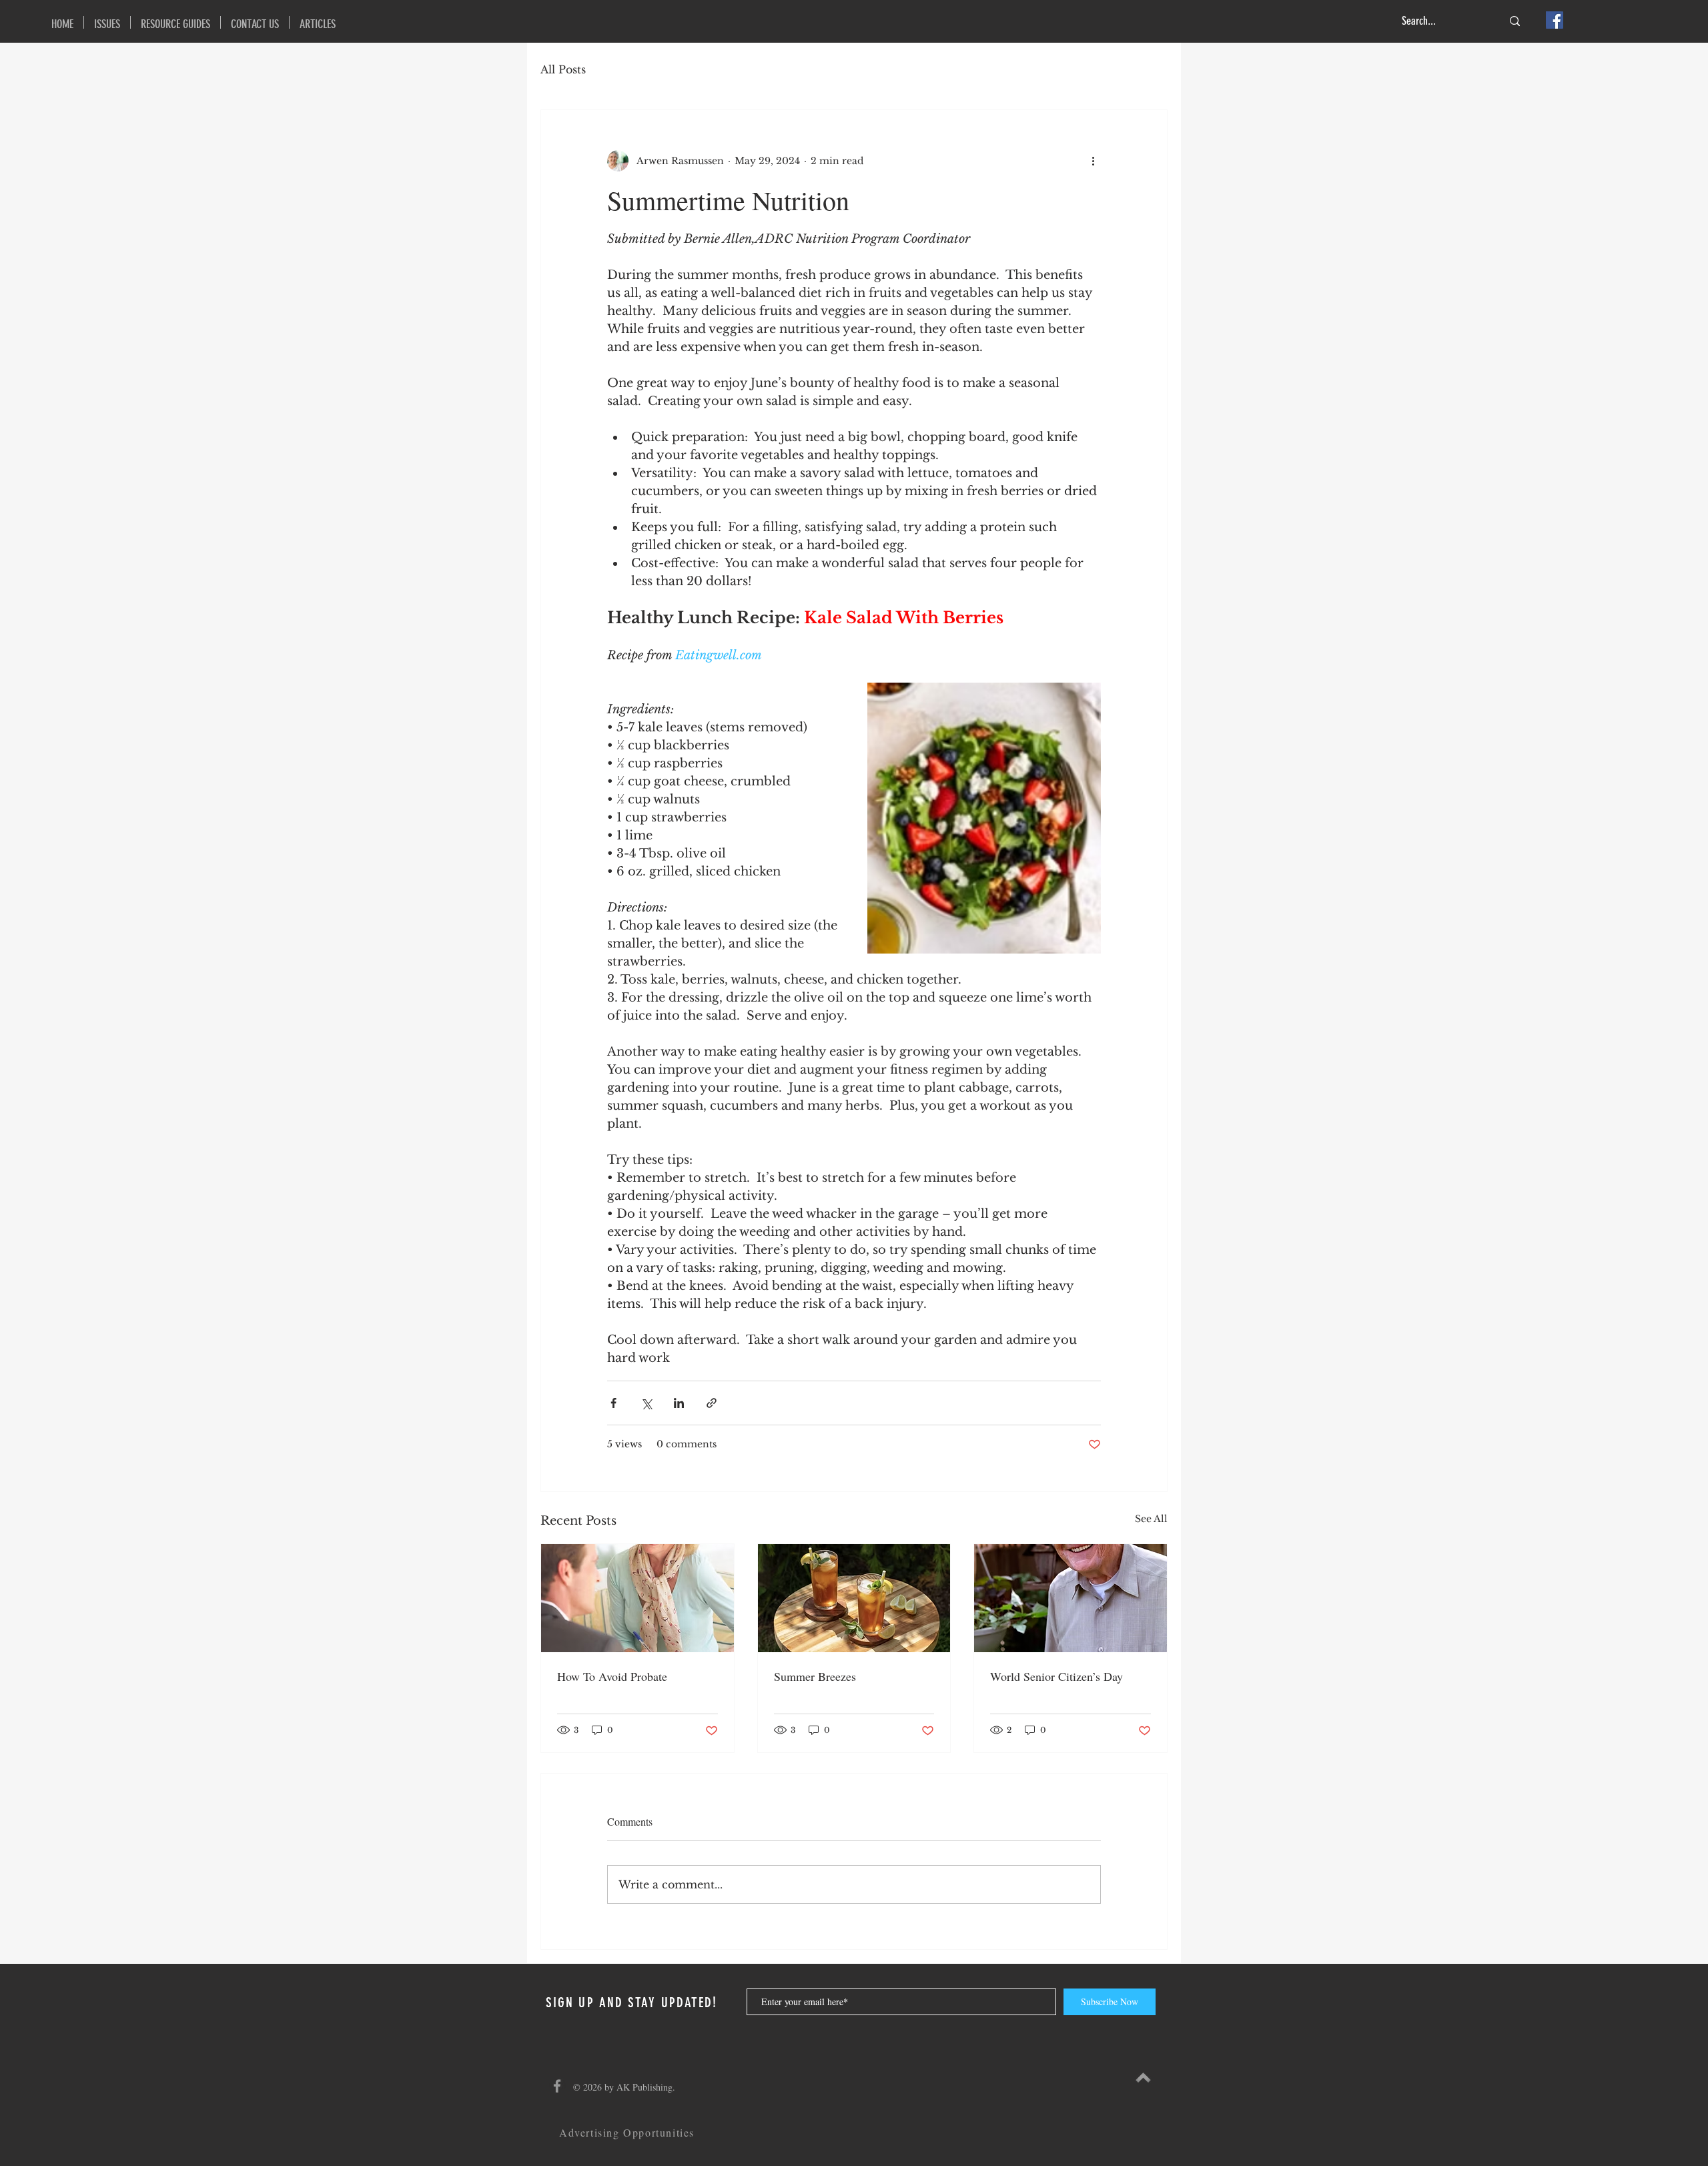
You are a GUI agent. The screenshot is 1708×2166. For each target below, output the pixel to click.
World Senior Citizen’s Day (1056, 1676)
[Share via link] (712, 1403)
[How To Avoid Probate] (637, 1598)
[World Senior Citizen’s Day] (1071, 1598)
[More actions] (1093, 161)
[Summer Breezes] (854, 1598)
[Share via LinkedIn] (679, 1403)
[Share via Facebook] (613, 1403)
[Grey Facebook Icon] (557, 2086)
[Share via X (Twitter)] (646, 1403)
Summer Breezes (815, 1676)
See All (1151, 1519)
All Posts (563, 69)
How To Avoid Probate (612, 1676)
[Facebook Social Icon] (1555, 20)
